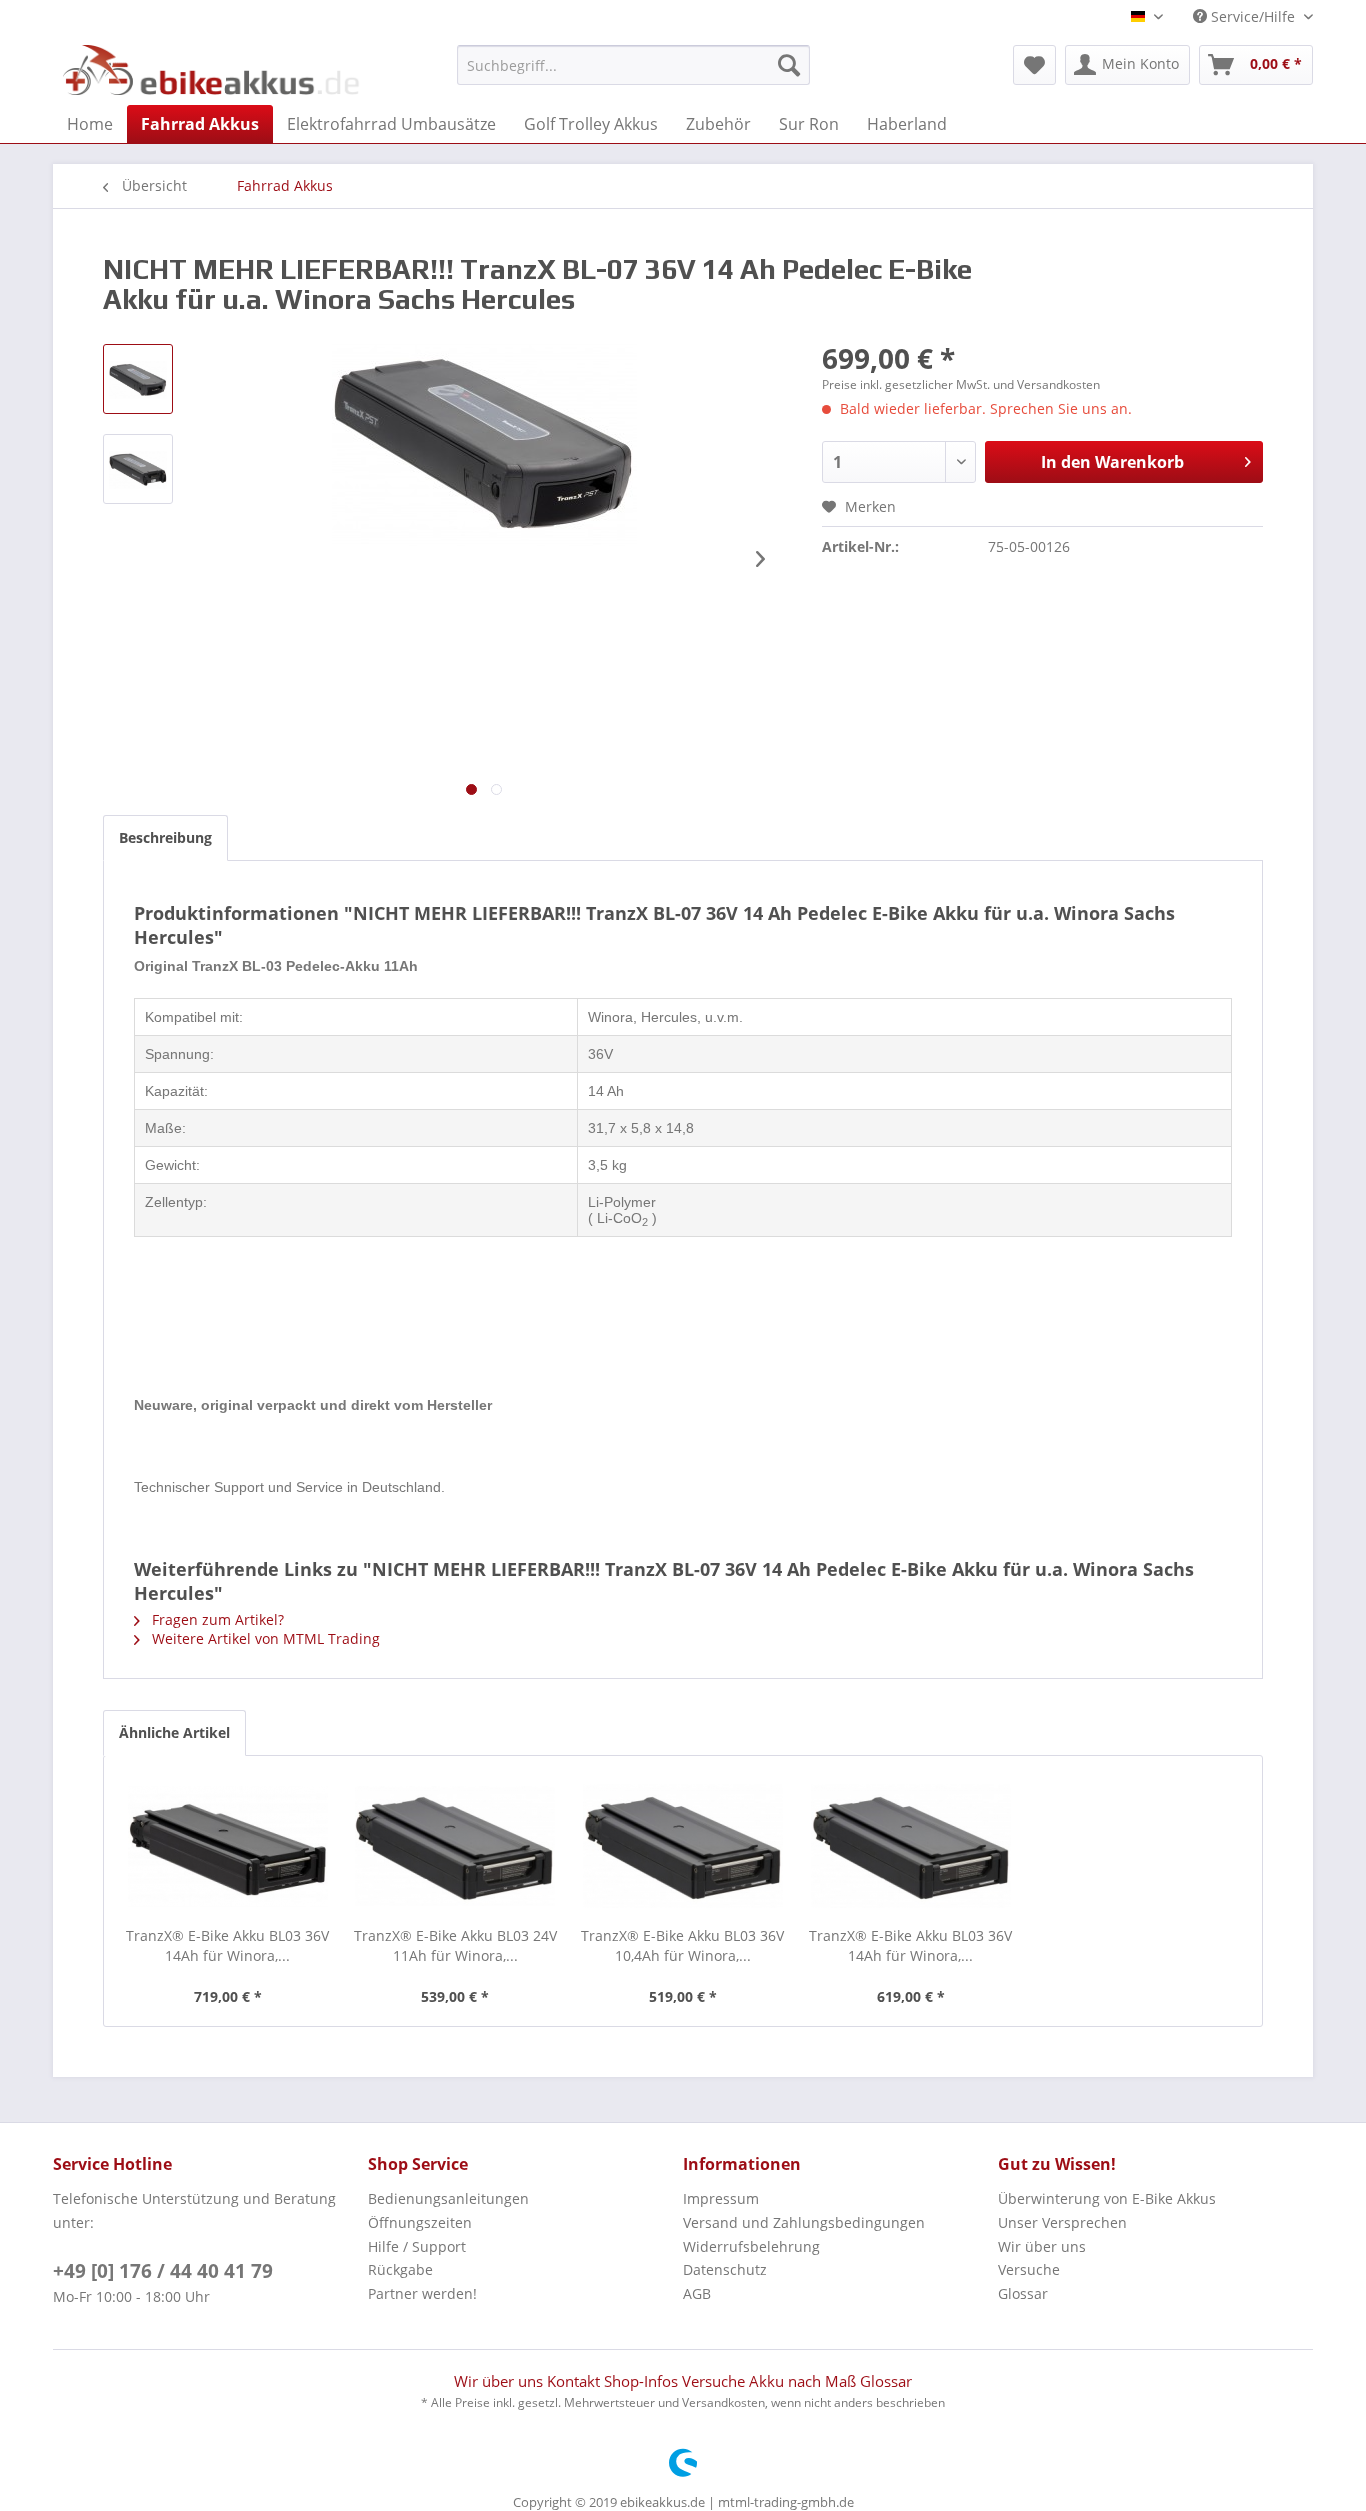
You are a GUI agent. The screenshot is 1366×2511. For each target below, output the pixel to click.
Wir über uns (1042, 2246)
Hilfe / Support (417, 2246)
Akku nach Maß (804, 2381)
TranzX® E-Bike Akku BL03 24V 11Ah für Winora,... (455, 1945)
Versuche (1029, 2269)
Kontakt (575, 2381)
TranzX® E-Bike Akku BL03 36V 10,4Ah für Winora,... (682, 1945)
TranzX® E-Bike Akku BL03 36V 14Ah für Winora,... (227, 1945)
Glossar (1023, 2293)
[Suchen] (789, 65)
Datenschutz (725, 2269)
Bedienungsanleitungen (448, 2198)
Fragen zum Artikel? (216, 1619)
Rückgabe (400, 2269)
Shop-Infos (643, 2381)
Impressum (721, 2198)
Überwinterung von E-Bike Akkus (1107, 2198)
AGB (697, 2293)
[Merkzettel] (1034, 65)
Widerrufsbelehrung (751, 2246)
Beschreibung (165, 837)
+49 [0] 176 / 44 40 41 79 (163, 2271)
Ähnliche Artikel (174, 1732)
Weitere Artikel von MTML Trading (264, 1638)
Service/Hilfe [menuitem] (1253, 16)
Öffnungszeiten (420, 2222)
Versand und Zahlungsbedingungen (804, 2222)
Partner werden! (422, 2293)
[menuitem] (633, 65)
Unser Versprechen (1062, 2222)
